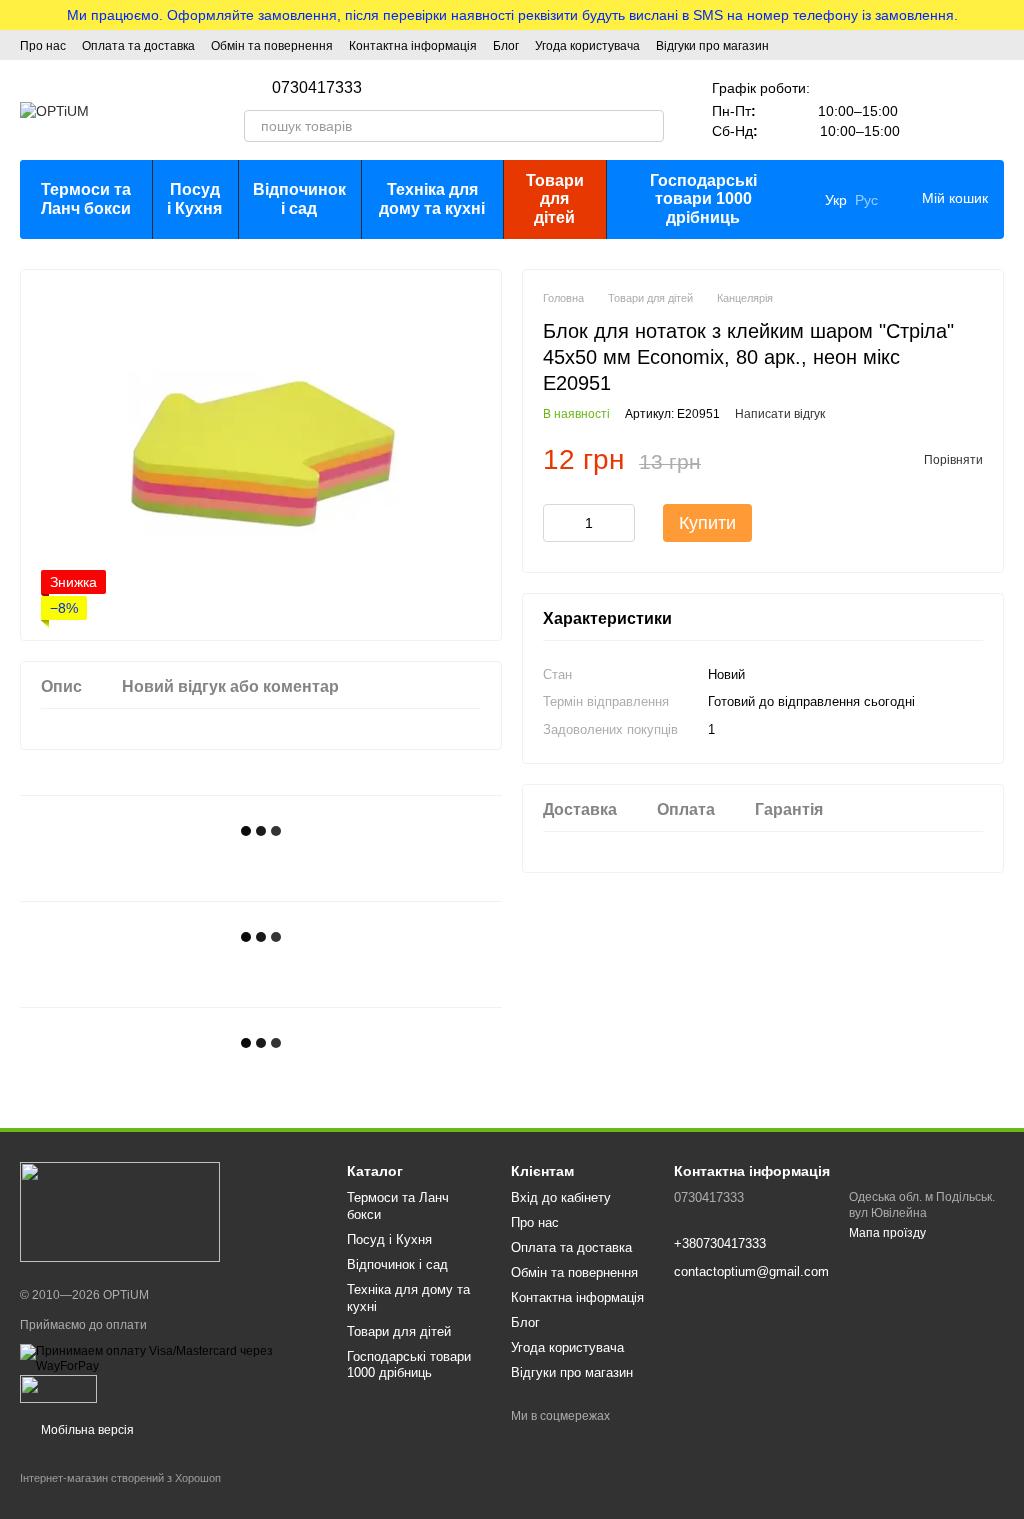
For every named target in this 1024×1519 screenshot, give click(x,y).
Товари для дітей (555, 199)
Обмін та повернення (272, 46)
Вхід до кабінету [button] (561, 1197)
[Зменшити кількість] (558, 523)
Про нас (43, 46)
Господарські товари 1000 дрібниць (703, 199)
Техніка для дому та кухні (432, 198)
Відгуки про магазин (712, 46)
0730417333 (317, 88)
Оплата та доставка (138, 46)
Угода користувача (587, 46)
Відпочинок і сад (299, 198)
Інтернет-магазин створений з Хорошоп (120, 1478)
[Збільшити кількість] (620, 523)
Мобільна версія (86, 1430)
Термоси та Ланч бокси (86, 198)
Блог (506, 46)
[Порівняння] (936, 110)
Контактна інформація (413, 46)
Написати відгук (780, 414)
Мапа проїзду (887, 1233)
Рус (866, 200)
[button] (1008, 15)
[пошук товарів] (648, 126)
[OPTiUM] (120, 1211)
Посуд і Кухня (194, 198)
